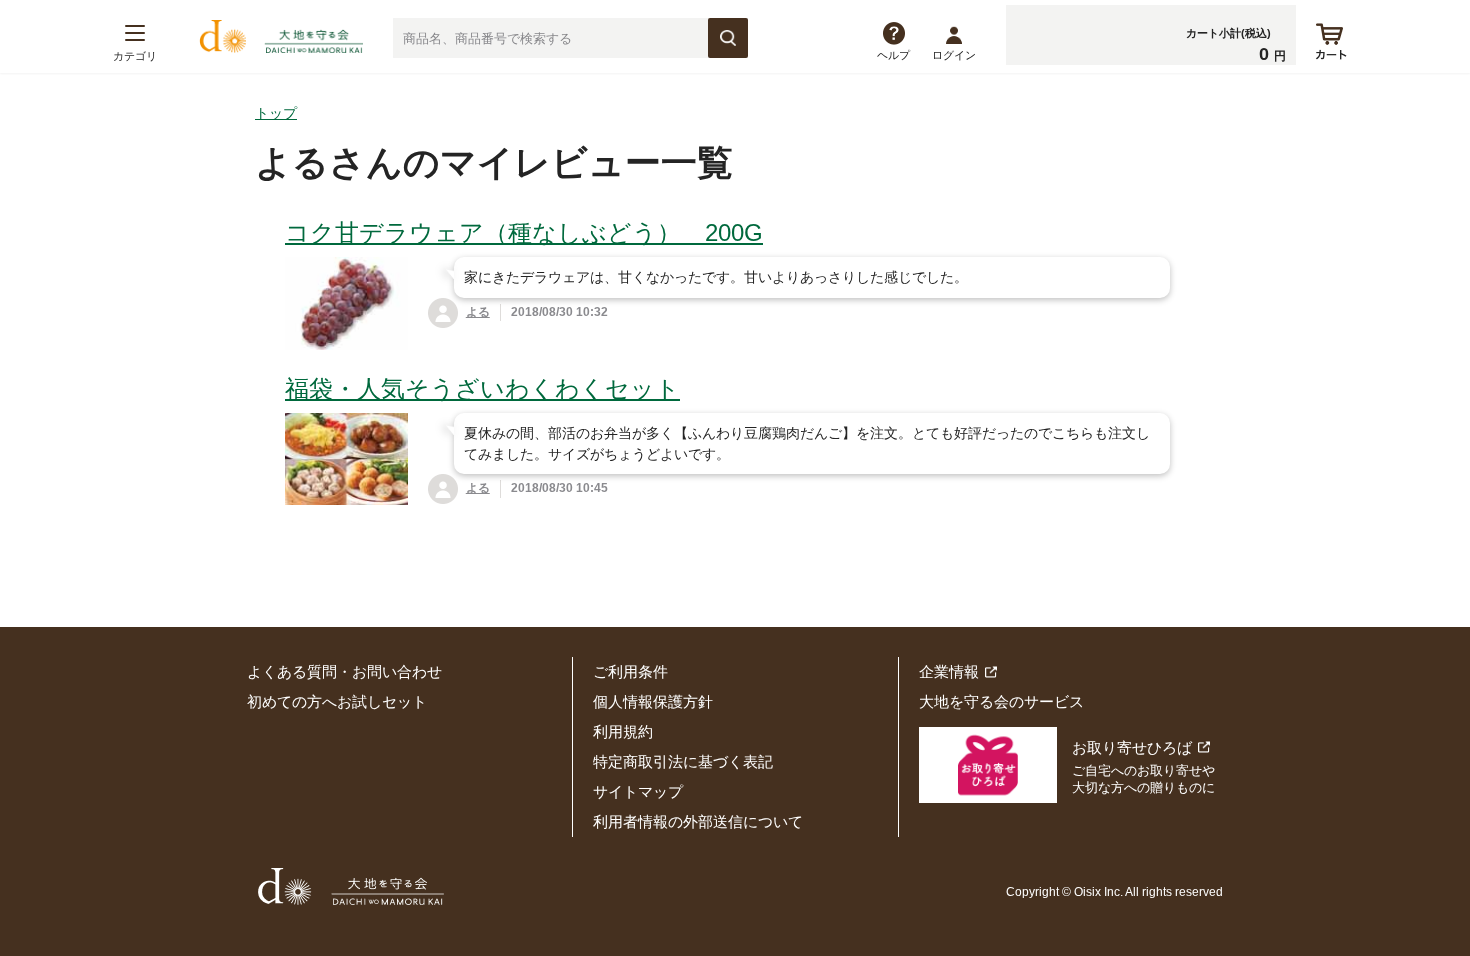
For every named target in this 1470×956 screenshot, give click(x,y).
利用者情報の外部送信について (698, 821)
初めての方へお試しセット (337, 701)
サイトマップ (638, 791)
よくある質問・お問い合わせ (344, 671)
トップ (276, 113)
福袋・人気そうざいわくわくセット (482, 388)
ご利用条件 (630, 671)
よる (478, 312)
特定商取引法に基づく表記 (683, 761)
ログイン (954, 55)
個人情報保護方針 (653, 701)
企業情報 (949, 671)
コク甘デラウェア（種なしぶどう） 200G (524, 232)
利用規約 (623, 731)
